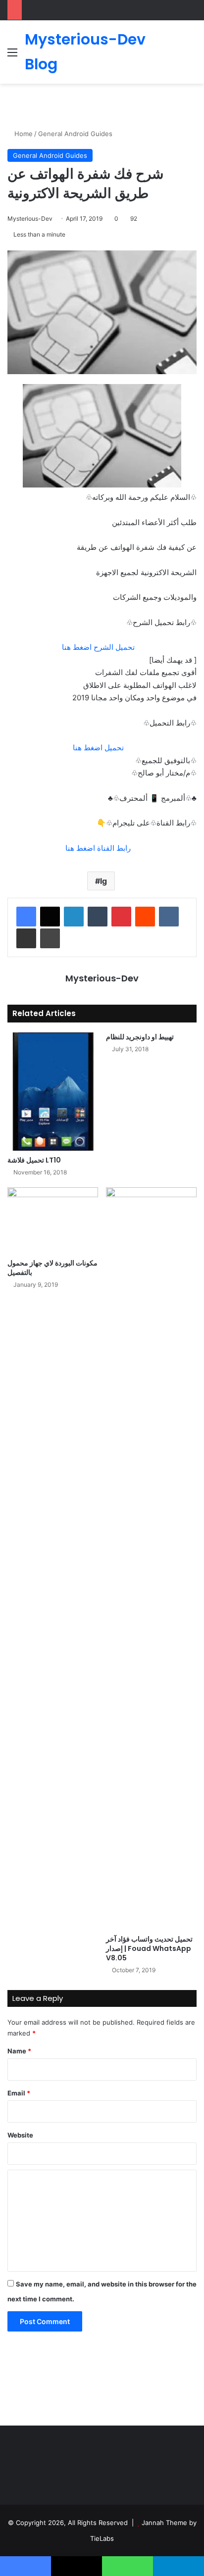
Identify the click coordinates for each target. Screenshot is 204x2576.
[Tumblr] (98, 917)
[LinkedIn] (74, 917)
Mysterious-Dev (30, 219)
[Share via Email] (26, 938)
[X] (50, 917)
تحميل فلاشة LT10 (34, 1160)
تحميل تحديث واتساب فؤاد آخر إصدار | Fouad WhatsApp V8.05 (149, 1948)
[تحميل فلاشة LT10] (53, 1092)
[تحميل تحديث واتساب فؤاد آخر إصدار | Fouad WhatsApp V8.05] (151, 1558)
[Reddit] (145, 917)
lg (103, 881)
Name (19, 2051)
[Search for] (192, 56)
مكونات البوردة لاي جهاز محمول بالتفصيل (52, 1268)
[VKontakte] (169, 917)
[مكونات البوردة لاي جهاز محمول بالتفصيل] (53, 1220)
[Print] (50, 938)
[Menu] (12, 56)
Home (23, 134)
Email (19, 2093)
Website (20, 2135)
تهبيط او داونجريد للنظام (140, 1037)
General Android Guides (75, 134)
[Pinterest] (121, 917)
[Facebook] (26, 917)
